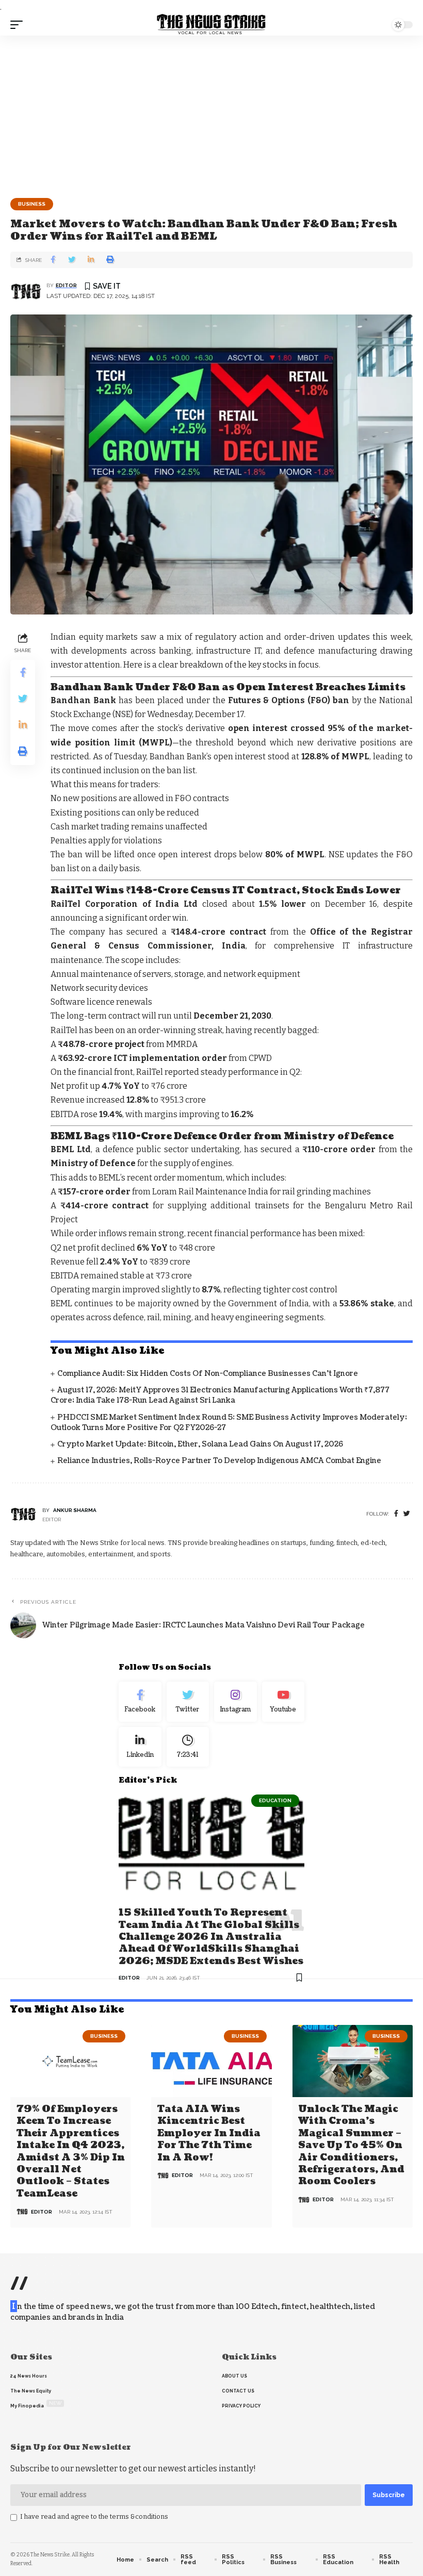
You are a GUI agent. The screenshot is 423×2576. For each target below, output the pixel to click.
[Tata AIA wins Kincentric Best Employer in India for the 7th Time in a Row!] (211, 2061)
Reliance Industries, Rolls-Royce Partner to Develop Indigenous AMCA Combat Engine (219, 1461)
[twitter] (407, 1514)
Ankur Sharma (75, 1510)
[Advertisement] (211, 113)
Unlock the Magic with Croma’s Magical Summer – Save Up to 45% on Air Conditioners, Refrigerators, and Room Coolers (351, 2145)
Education (275, 1800)
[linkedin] (140, 1747)
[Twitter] (188, 1702)
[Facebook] (396, 1514)
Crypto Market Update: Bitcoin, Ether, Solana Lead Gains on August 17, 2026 (200, 1444)
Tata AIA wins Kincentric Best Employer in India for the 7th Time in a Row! (209, 2133)
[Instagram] (235, 1702)
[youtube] (283, 1702)
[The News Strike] (211, 25)
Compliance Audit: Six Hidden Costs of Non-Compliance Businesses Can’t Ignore (208, 1374)
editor (66, 285)
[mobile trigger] (19, 25)
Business (32, 204)
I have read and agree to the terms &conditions (94, 2516)
